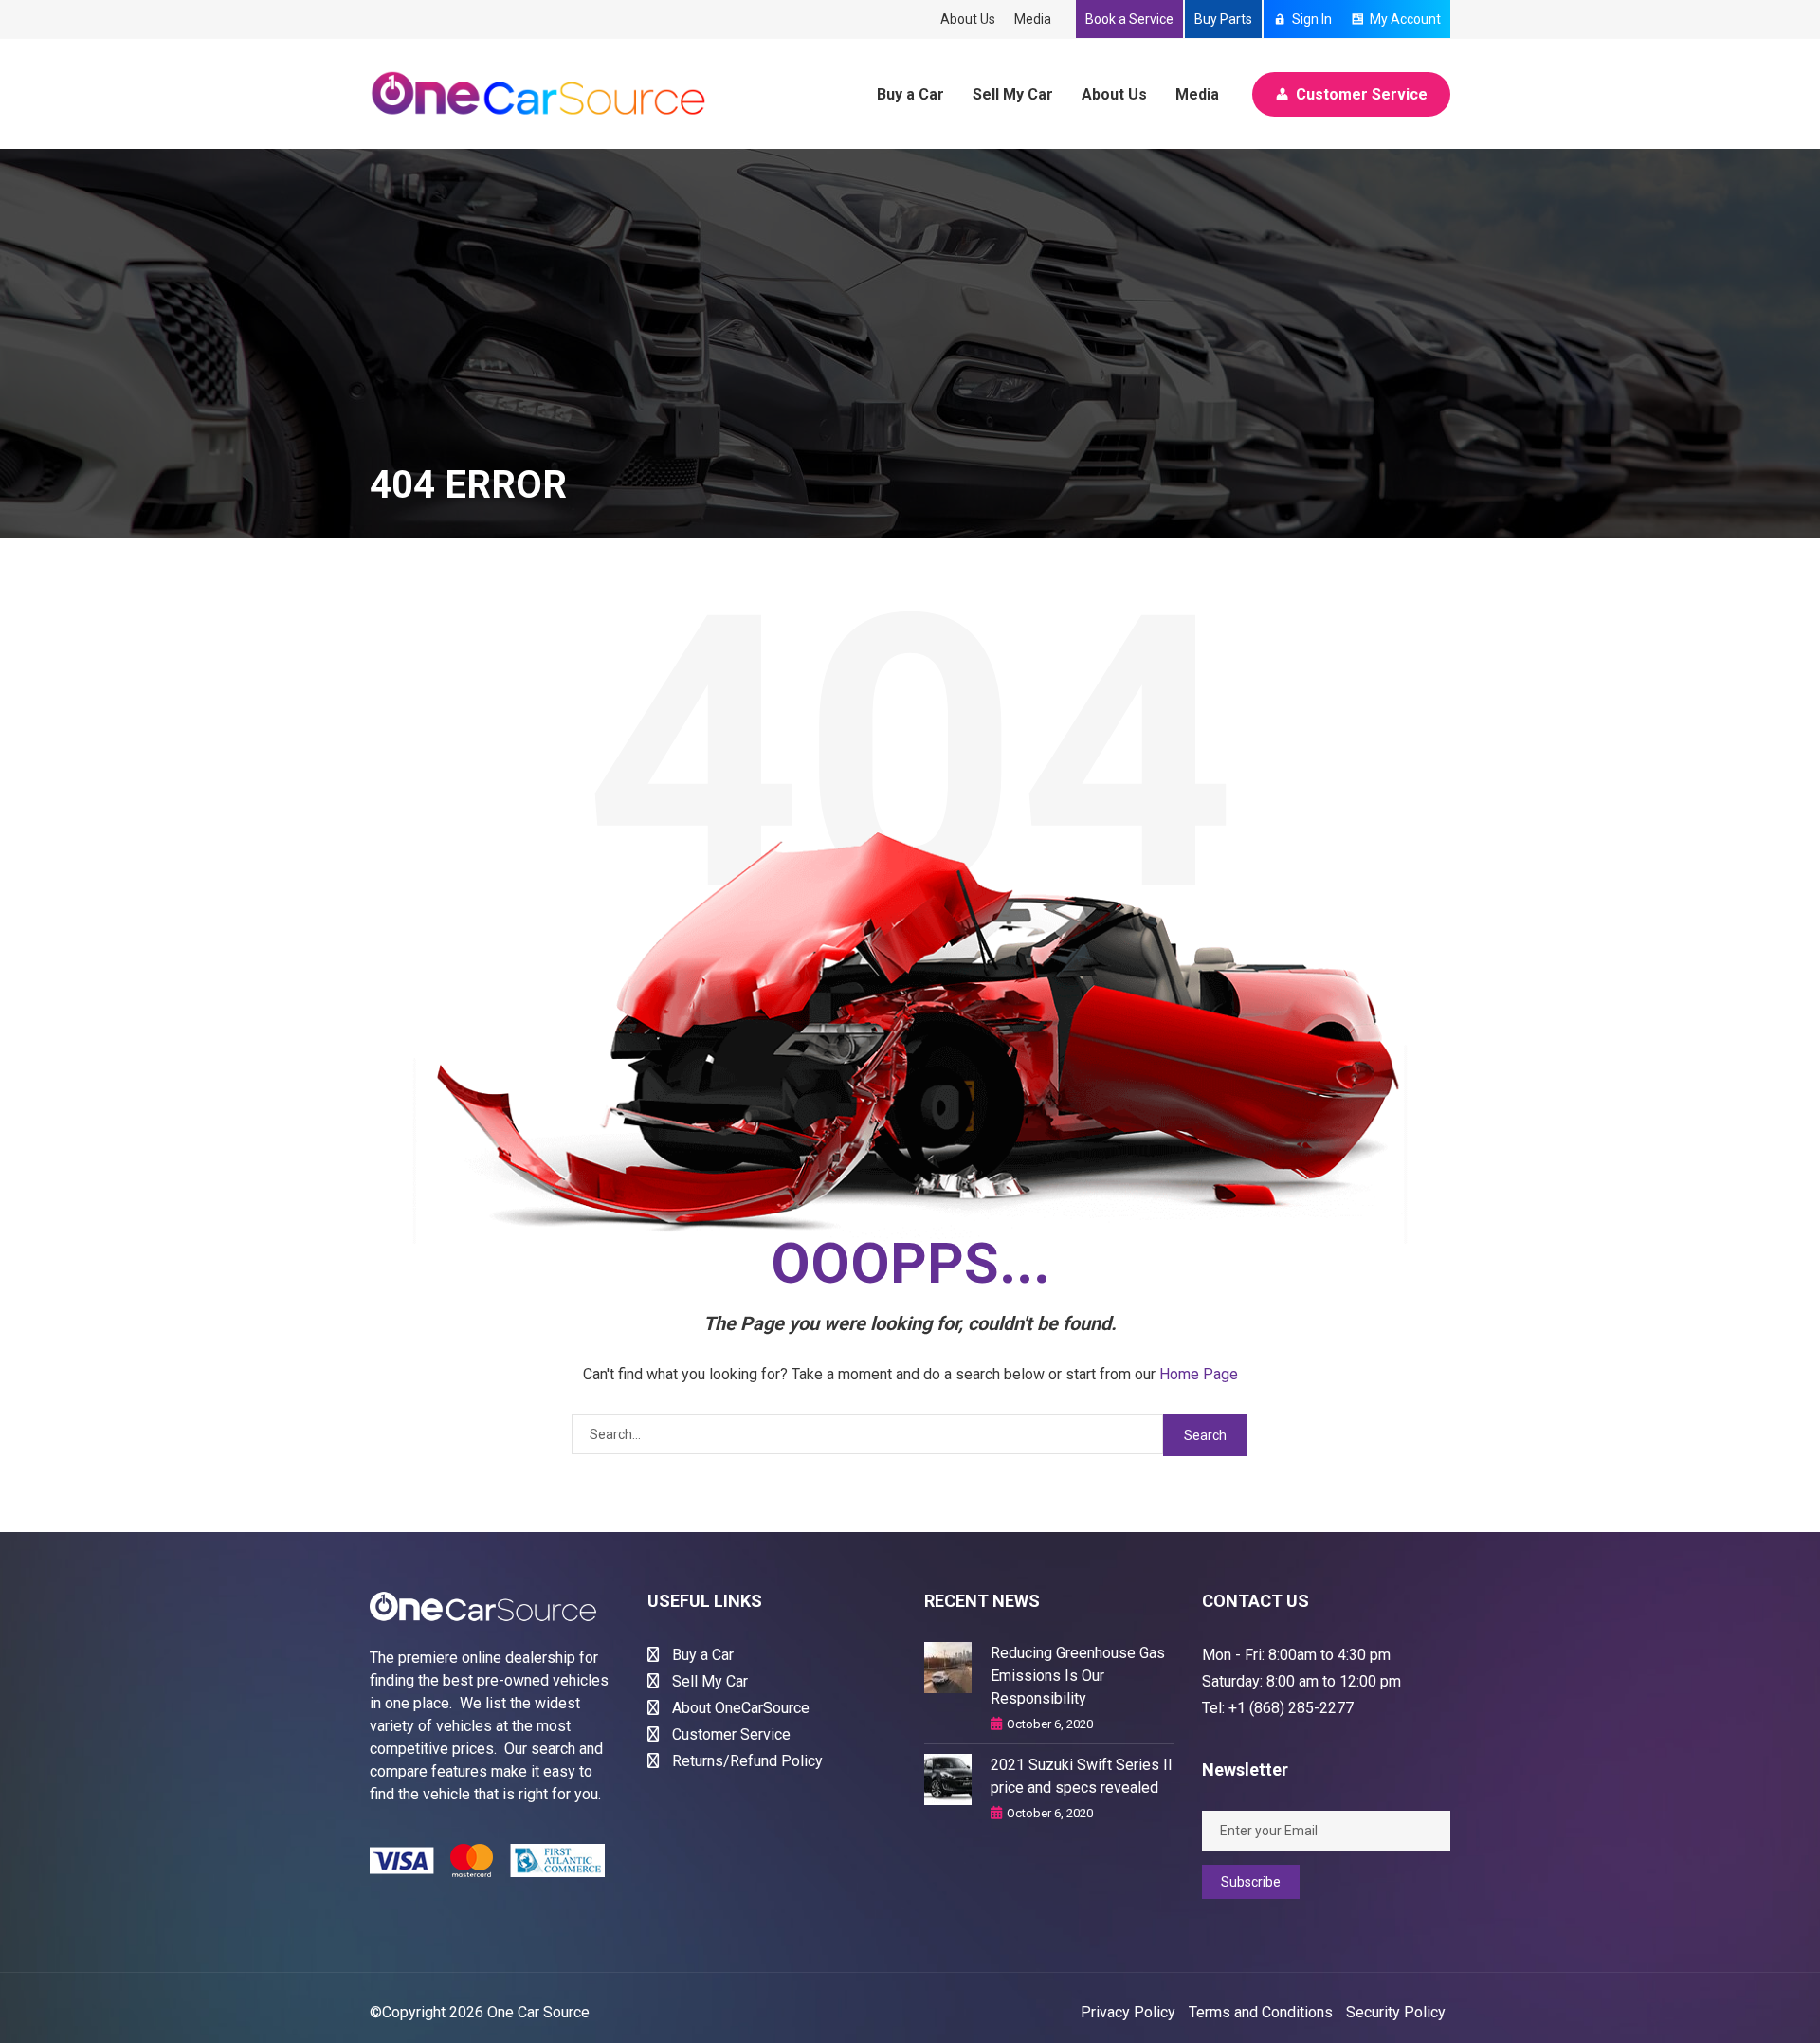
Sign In (1312, 19)
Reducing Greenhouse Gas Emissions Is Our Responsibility (1078, 1676)
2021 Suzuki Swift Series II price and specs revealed (1082, 1776)
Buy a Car (910, 94)
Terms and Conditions (1261, 2012)
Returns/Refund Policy (746, 1761)
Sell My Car (1013, 94)
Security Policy (1396, 2012)
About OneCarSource (739, 1708)
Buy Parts (1223, 19)
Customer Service (1362, 94)
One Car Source (538, 2012)
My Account (1405, 19)
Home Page (1199, 1374)
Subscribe (1251, 1882)
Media (1033, 19)
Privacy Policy (1128, 2012)
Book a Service (1129, 19)
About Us (968, 19)
